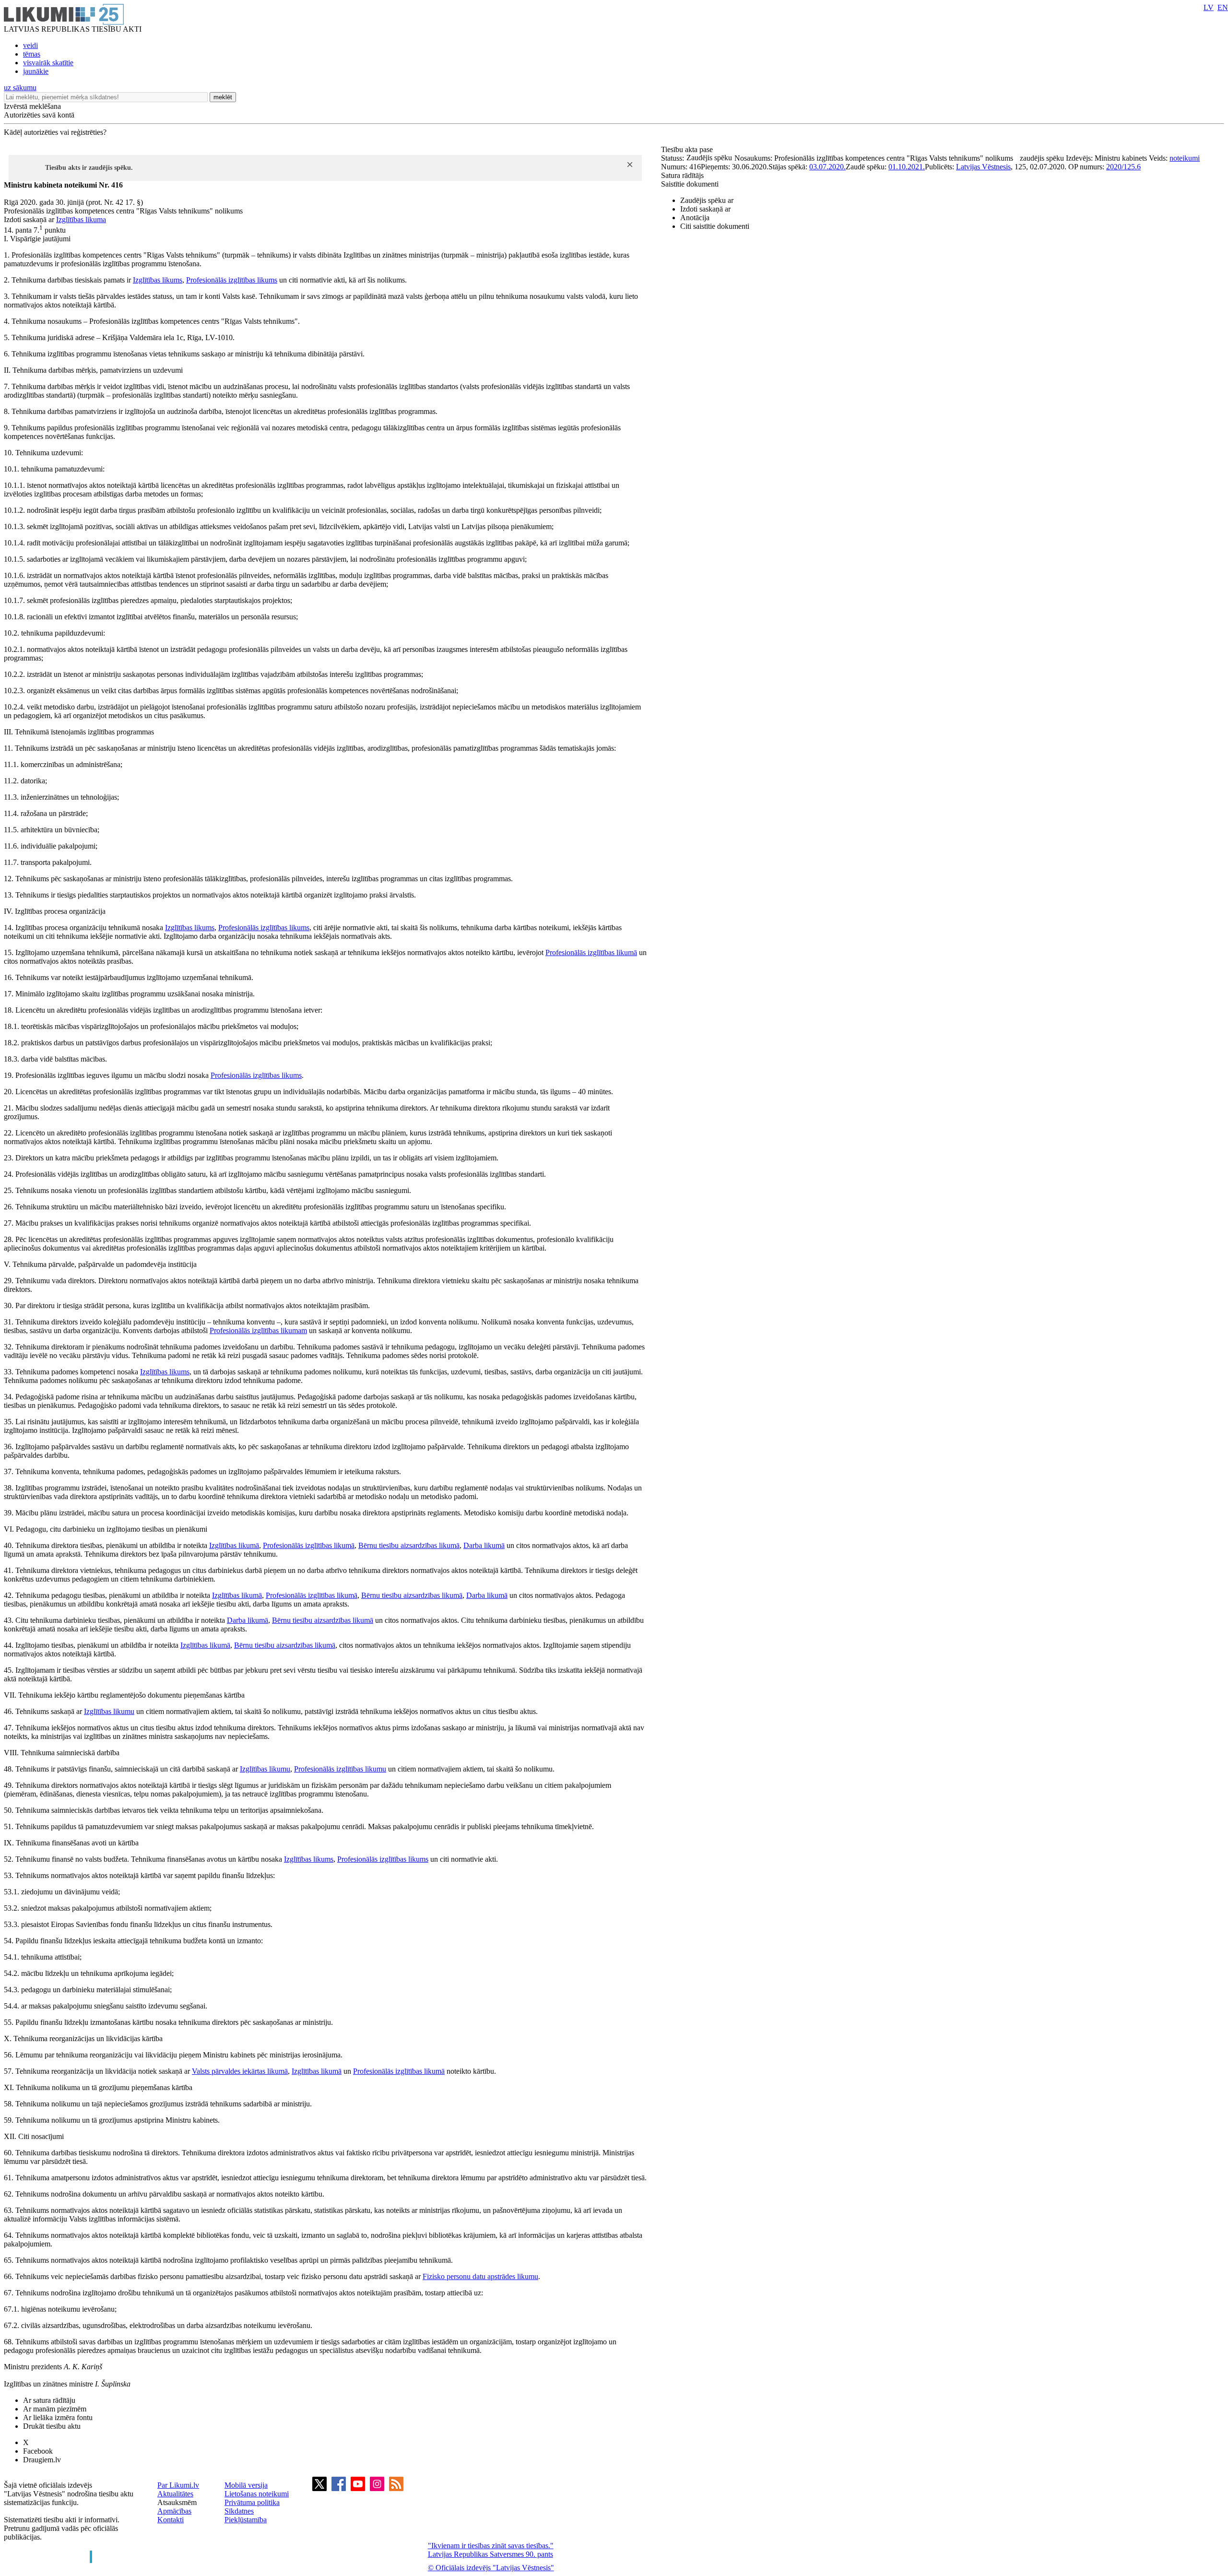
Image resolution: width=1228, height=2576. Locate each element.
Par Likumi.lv (178, 2485)
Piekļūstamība (246, 2520)
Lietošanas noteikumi (257, 2494)
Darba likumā (484, 1545)
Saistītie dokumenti (690, 184)
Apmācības (174, 2511)
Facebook (38, 2451)
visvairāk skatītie (48, 63)
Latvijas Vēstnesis (983, 167)
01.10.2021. (907, 167)
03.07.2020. (827, 167)
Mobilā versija (246, 2485)
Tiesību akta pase (688, 149)
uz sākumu (20, 88)
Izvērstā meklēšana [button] (32, 106)
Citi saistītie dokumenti (715, 226)
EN (1223, 7)
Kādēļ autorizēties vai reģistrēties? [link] (55, 132)
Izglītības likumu (109, 1711)
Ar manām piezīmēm (55, 2409)
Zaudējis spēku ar (707, 200)
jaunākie (36, 71)
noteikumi (1185, 158)
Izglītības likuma (81, 219)
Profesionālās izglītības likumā (591, 952)
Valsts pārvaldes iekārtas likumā (240, 2071)
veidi (30, 45)
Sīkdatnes (239, 2511)
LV (1209, 7)
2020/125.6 (1123, 167)
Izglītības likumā (234, 1545)
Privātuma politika (252, 2502)
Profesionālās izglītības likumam (258, 1330)
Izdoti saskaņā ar (705, 209)
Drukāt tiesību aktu (52, 2426)
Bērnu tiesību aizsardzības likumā (409, 1545)
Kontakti (171, 2520)
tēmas (32, 54)
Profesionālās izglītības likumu (340, 1769)
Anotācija (695, 218)
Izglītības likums (158, 280)
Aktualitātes (175, 2494)
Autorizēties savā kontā (39, 115)
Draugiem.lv (42, 2460)
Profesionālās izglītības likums (232, 280)
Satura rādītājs (682, 175)
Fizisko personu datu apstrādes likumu (480, 2276)
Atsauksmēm (177, 2502)
